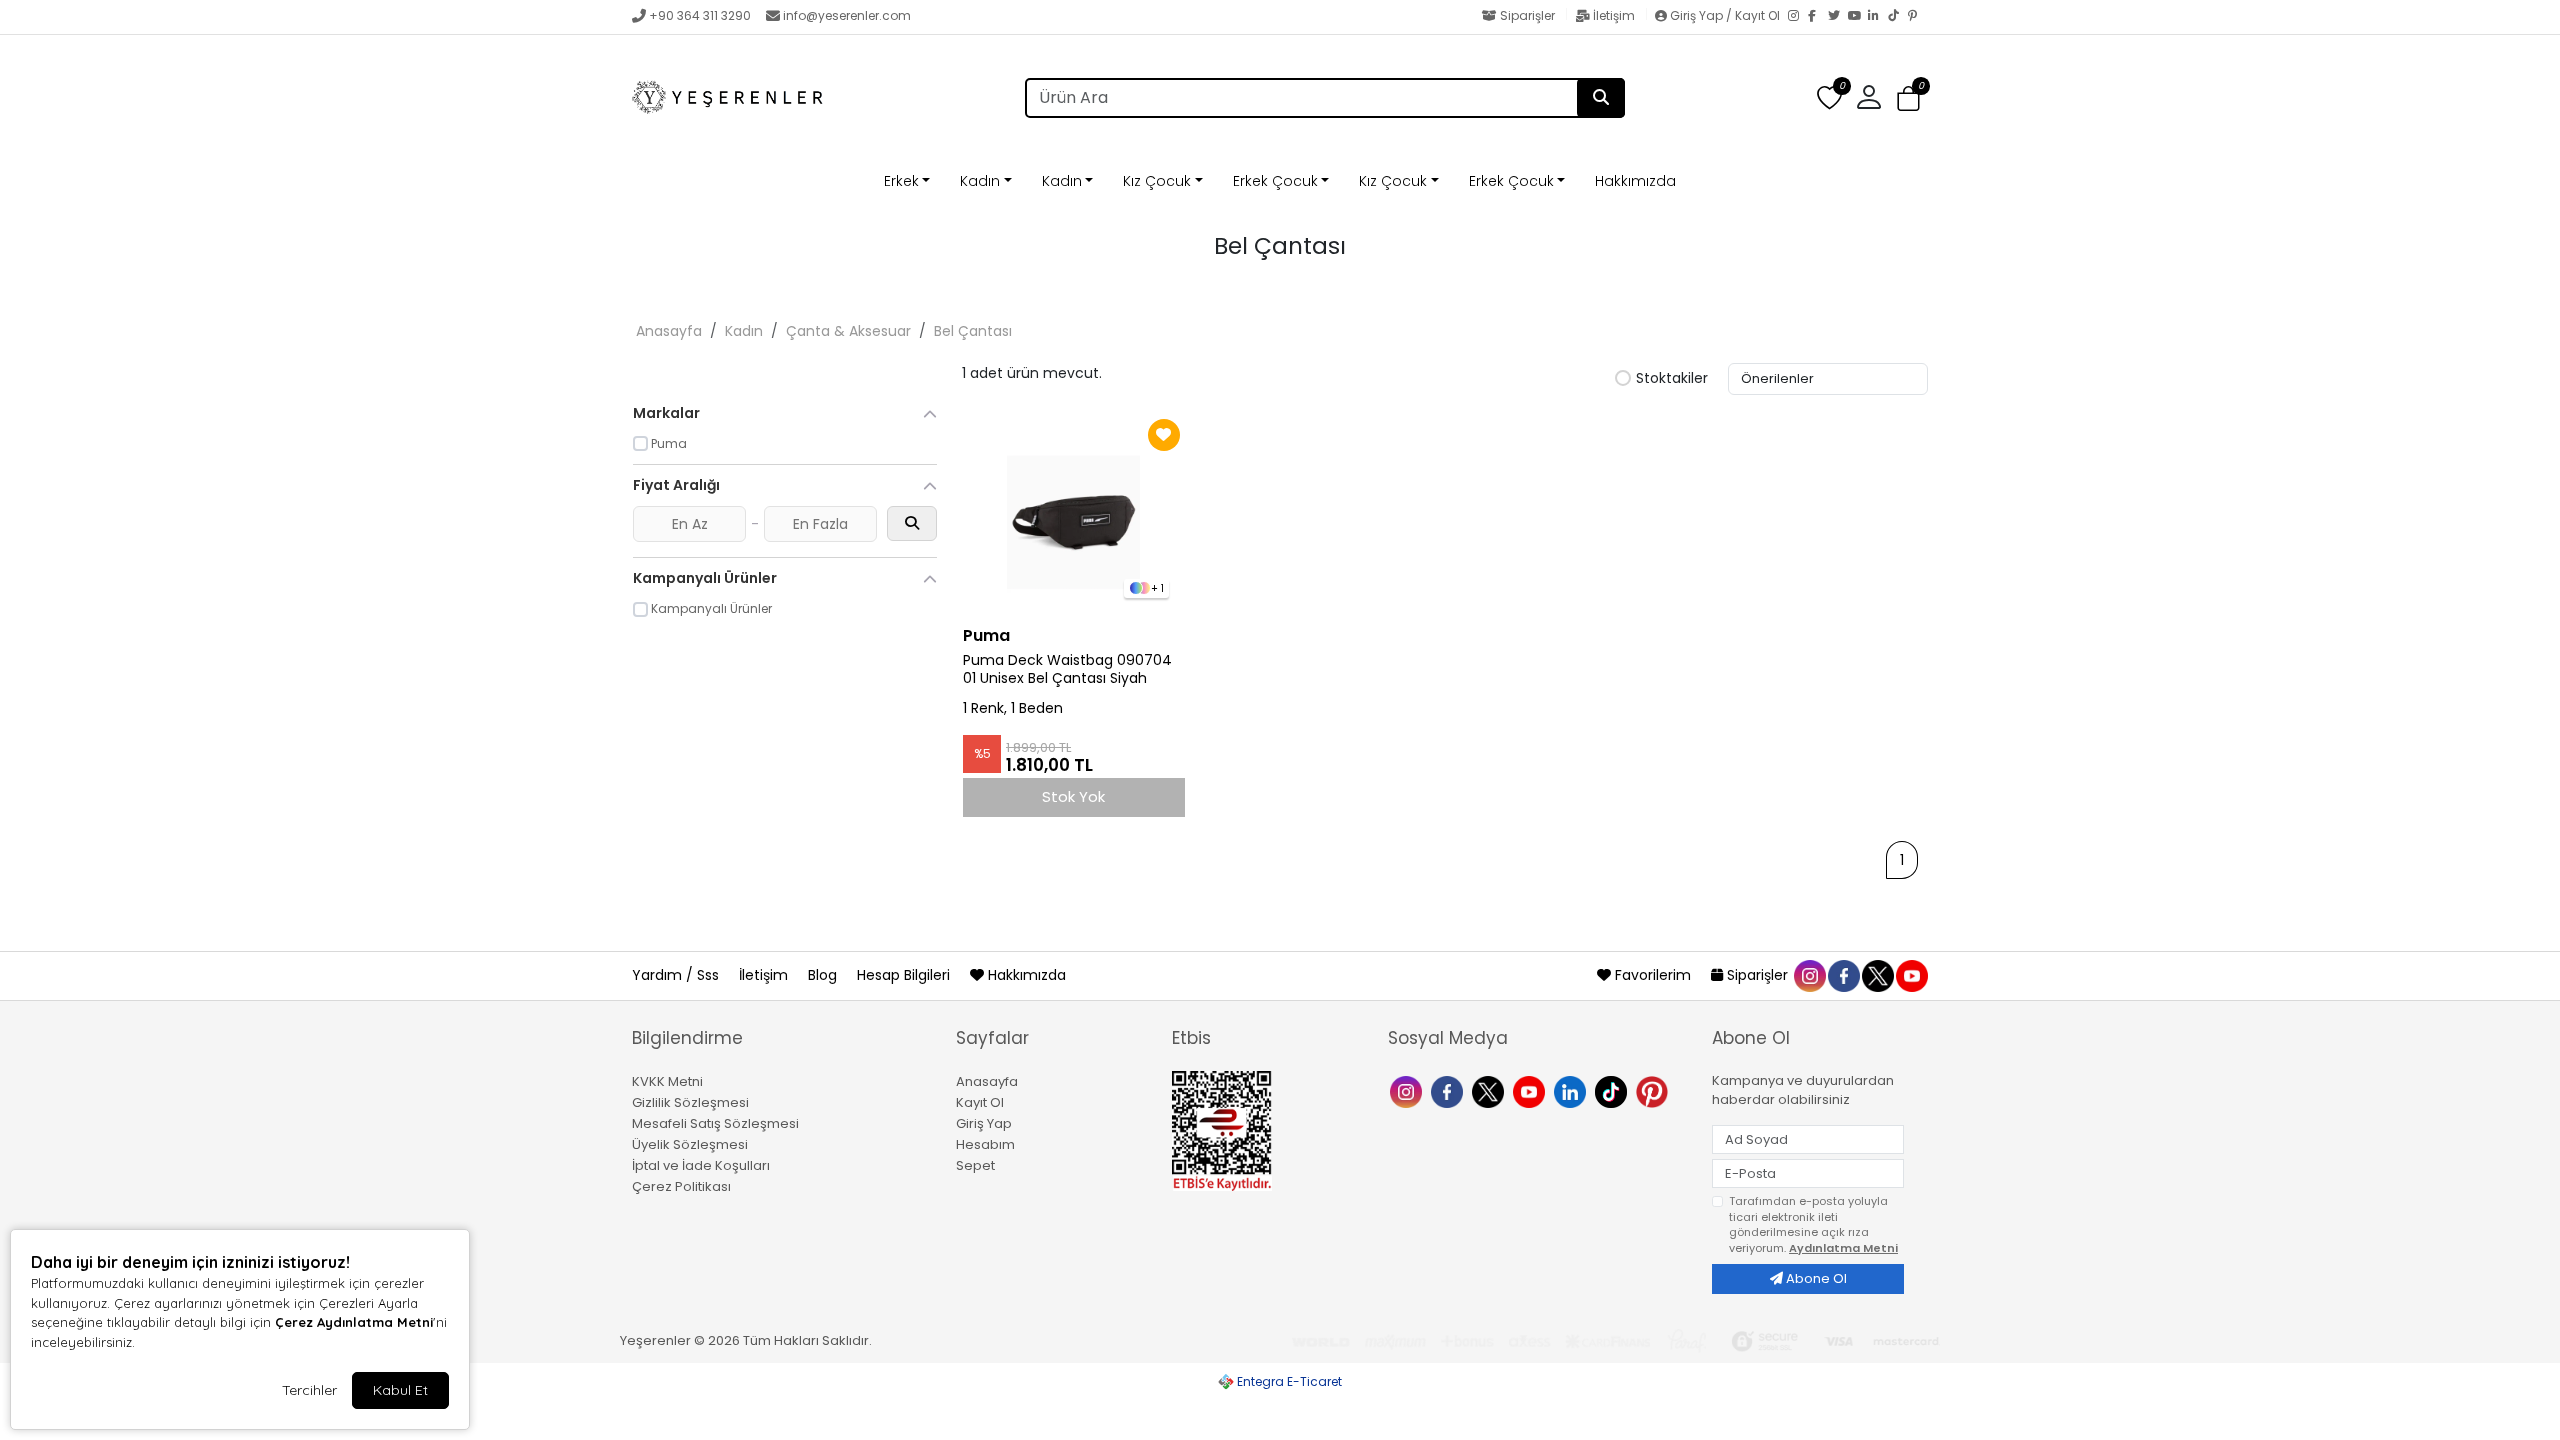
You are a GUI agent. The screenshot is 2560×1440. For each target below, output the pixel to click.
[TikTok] (1898, 17)
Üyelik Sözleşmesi (690, 1144)
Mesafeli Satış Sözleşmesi (715, 1123)
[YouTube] (1858, 17)
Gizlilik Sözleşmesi (690, 1102)
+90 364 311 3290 (700, 15)
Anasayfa (669, 331)
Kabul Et (400, 1390)
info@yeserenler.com (847, 15)
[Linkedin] (1572, 1089)
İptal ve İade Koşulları (701, 1165)
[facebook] (1843, 975)
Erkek (901, 181)
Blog (824, 975)
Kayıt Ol (980, 1102)
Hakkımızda (1635, 181)
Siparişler (1527, 15)
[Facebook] (1818, 17)
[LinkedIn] (1878, 17)
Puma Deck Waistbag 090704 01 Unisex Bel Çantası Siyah (1067, 670)
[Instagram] (1798, 17)
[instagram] (1809, 975)
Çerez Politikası (681, 1186)
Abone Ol (1815, 1278)
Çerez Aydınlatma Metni (354, 1322)
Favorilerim (1653, 975)
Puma (986, 635)
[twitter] (1877, 975)
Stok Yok (1073, 796)
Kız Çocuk (1157, 181)
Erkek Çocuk (1275, 181)
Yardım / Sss (677, 975)
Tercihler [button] (309, 1390)
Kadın (980, 181)
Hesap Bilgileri (905, 975)
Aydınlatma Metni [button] (1843, 1248)
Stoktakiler (1672, 379)
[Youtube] (1531, 1089)
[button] (1908, 98)
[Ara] (1601, 98)
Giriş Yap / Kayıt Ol (1725, 15)
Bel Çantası (973, 331)
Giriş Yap (984, 1123)
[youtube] (1911, 975)
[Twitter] (1838, 17)
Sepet (975, 1165)
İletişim (1614, 15)
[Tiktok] (1613, 1089)
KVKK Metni (667, 1081)
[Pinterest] (1918, 17)
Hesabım (985, 1144)
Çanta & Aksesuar (848, 331)
